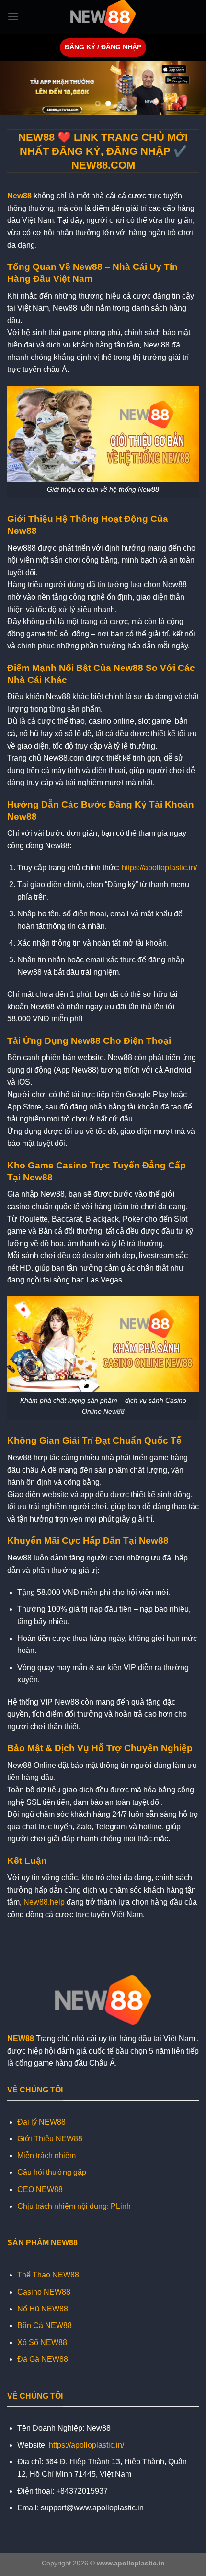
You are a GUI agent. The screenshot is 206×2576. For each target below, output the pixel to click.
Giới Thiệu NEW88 (50, 2139)
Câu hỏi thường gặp (52, 2172)
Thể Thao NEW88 (48, 2275)
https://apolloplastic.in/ (159, 868)
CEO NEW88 (40, 2189)
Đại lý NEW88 (41, 2122)
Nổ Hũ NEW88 (43, 2309)
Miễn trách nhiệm (46, 2155)
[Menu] (13, 17)
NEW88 (21, 2039)
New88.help (44, 1902)
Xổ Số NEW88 (42, 2342)
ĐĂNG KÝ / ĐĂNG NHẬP (103, 47)
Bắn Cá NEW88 (45, 2326)
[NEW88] (103, 17)
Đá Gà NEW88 (43, 2359)
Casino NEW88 (44, 2292)
